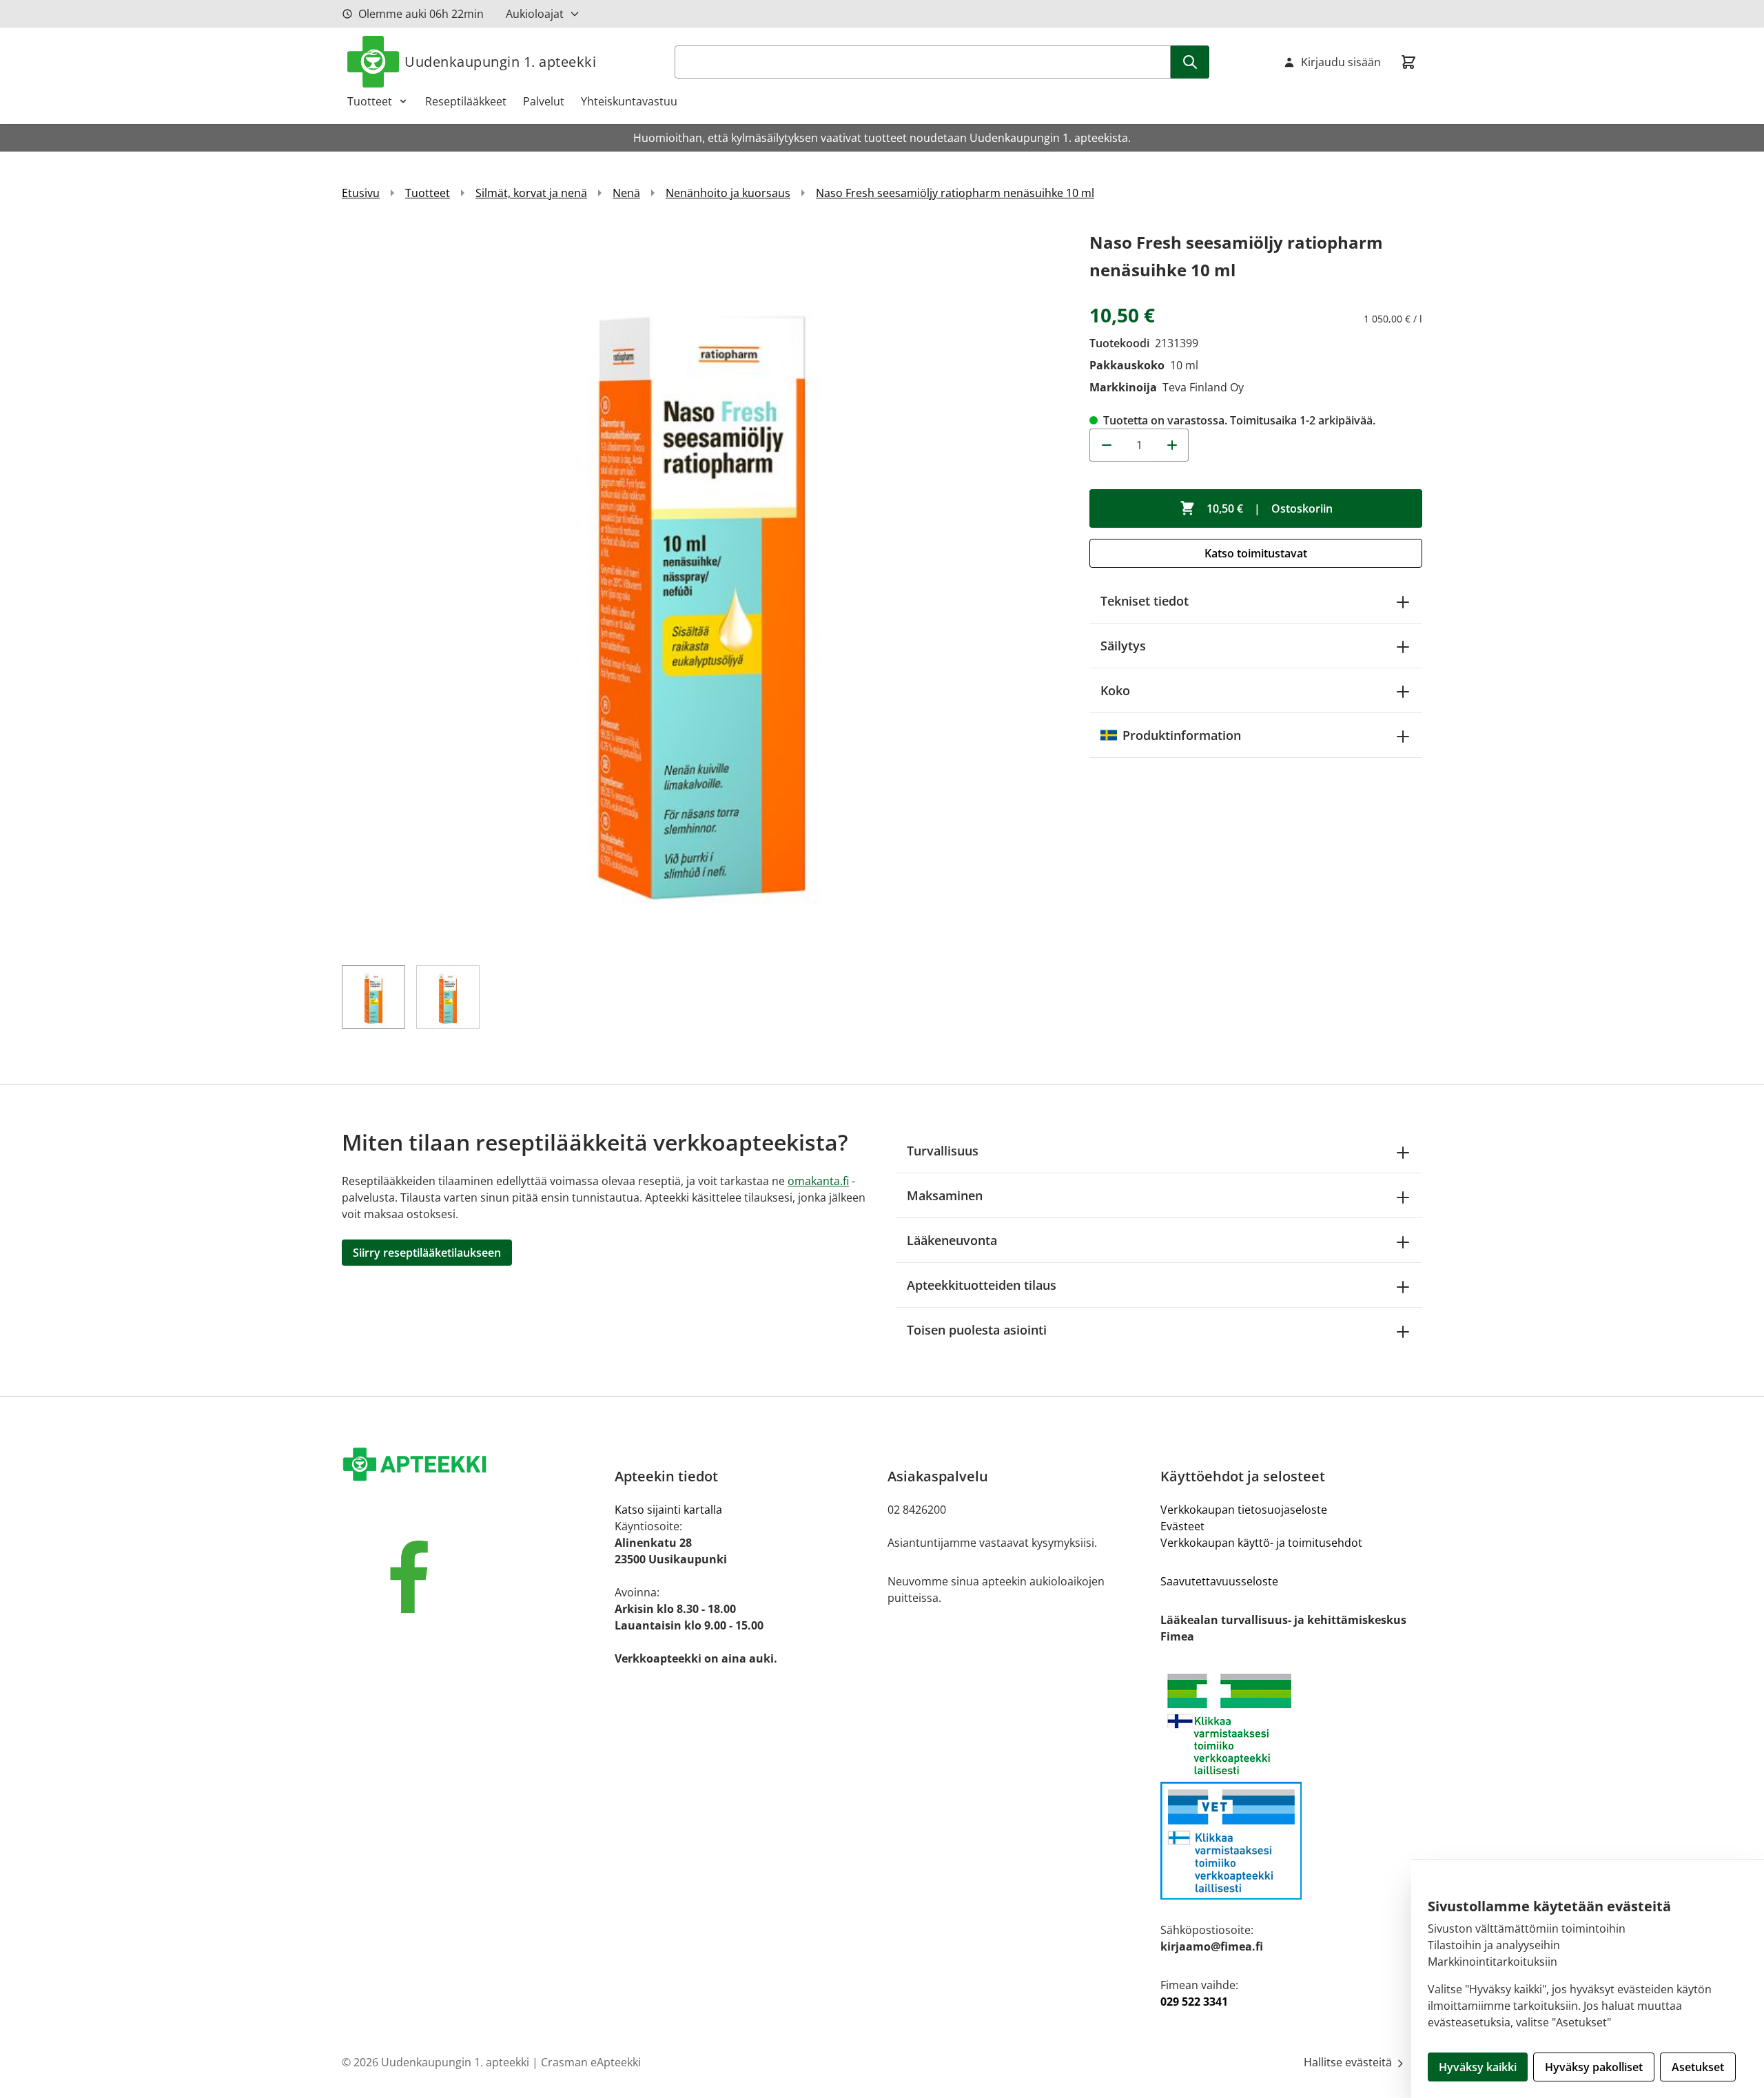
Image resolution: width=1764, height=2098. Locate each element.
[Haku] (1190, 62)
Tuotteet (370, 101)
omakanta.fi (818, 1181)
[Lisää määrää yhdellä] (1172, 445)
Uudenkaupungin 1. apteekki (500, 62)
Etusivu (361, 193)
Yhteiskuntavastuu (629, 101)
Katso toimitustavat (1256, 553)
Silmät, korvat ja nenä (531, 193)
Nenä (626, 193)
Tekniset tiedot (1145, 601)
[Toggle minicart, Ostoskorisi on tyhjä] (1408, 62)
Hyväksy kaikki (1478, 2067)
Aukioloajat (535, 14)
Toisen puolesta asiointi (977, 1330)
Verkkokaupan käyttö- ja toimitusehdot (1261, 1543)
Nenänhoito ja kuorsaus (728, 193)
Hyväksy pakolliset (1594, 2067)
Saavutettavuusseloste (1219, 1581)
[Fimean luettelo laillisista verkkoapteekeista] (1291, 1841)
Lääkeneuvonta (952, 1240)
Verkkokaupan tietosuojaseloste (1244, 1510)
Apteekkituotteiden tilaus (982, 1285)
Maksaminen (945, 1195)
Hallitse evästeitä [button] (1349, 2062)
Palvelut (544, 101)
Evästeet (1182, 1526)
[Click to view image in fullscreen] (702, 589)
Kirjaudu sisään (1341, 62)
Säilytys (1123, 646)
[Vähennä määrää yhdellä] (1106, 445)
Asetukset (1698, 2067)
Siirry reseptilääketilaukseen (427, 1253)
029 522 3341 (1194, 2002)
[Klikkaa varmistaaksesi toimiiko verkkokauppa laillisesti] (1291, 1724)
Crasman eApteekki (591, 2062)
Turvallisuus (943, 1151)
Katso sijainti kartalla (668, 1510)
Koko (1115, 690)
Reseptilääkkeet (466, 101)
